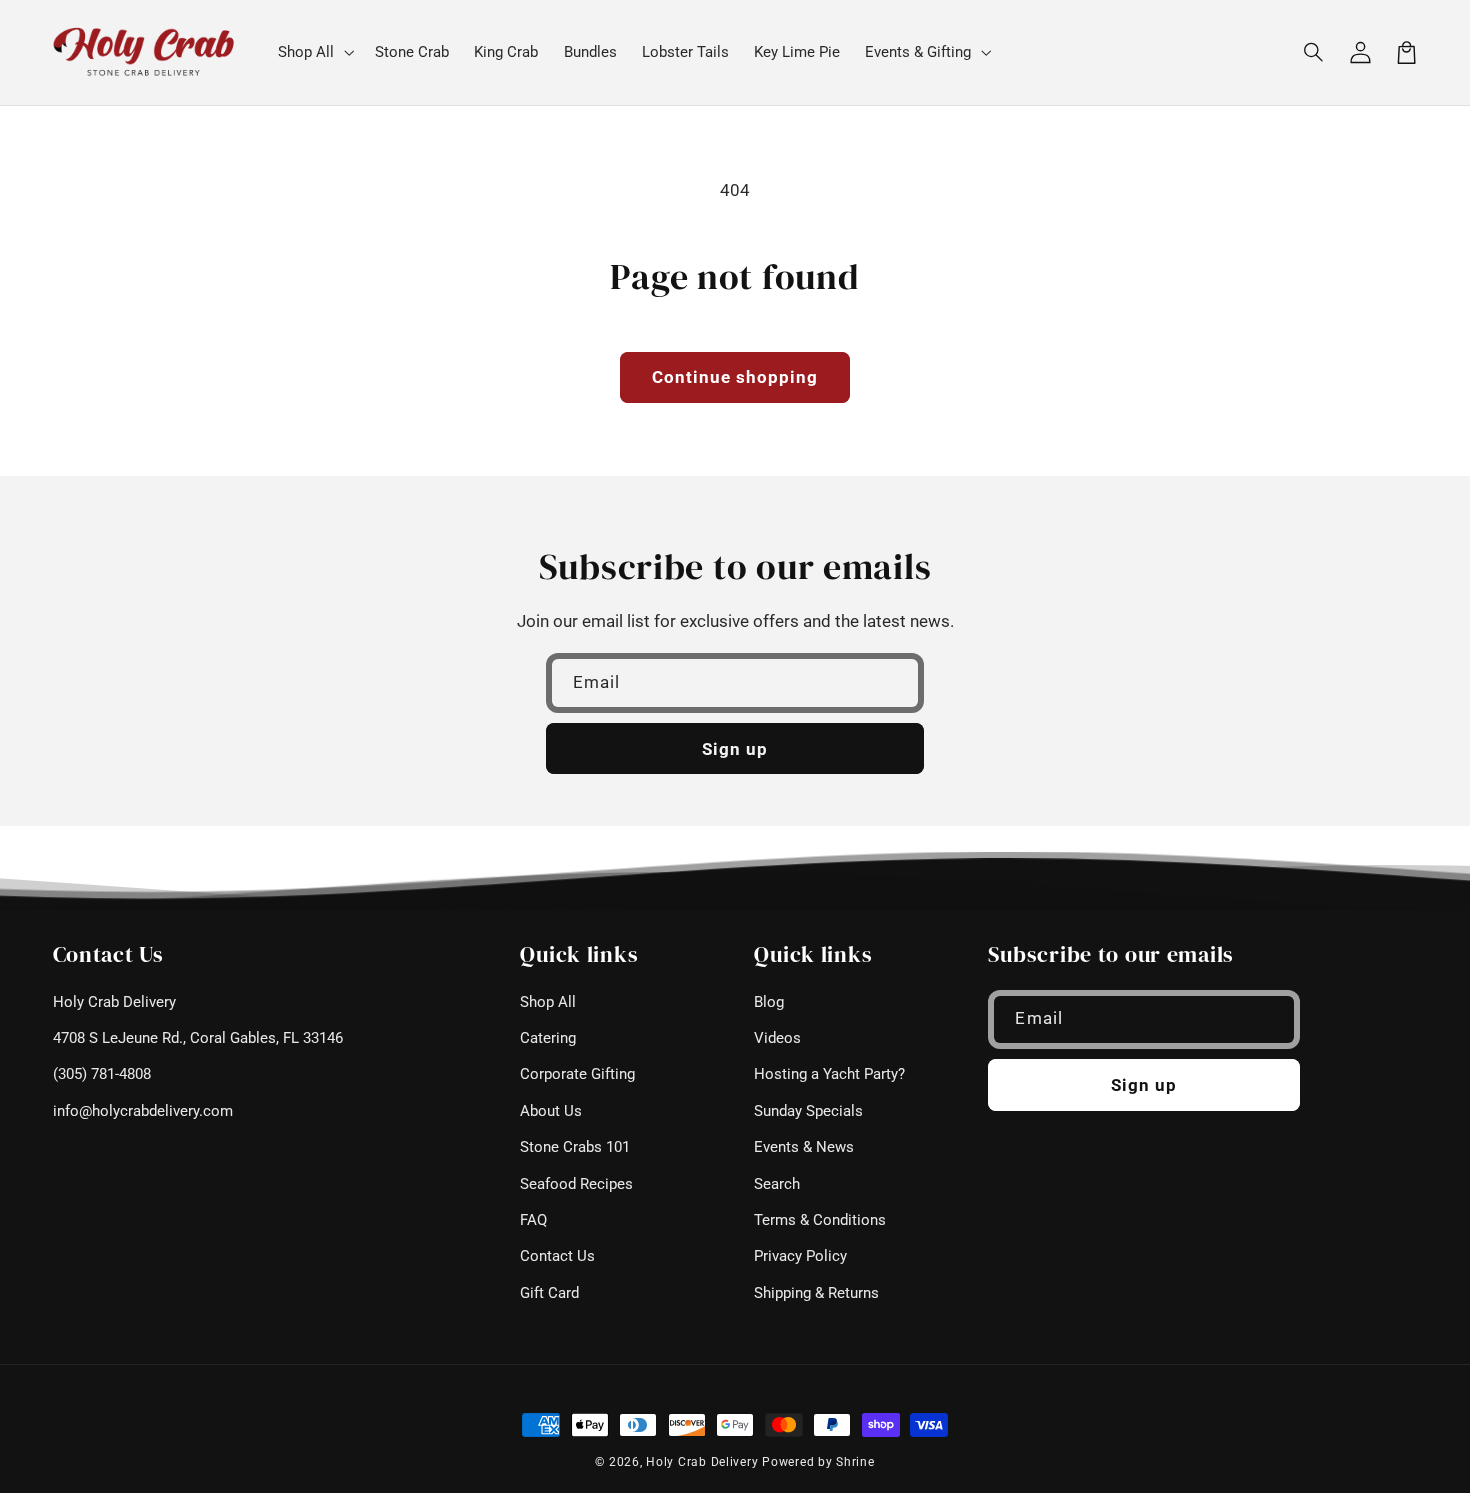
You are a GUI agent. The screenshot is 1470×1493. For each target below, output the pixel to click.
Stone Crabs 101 (575, 1147)
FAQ (533, 1220)
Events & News (804, 1147)
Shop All (548, 1002)
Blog (769, 1002)
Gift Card (549, 1293)
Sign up (735, 749)
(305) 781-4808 (102, 1074)
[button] (1315, 52)
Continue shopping (735, 377)
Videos (777, 1038)
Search (777, 1184)
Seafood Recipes (576, 1184)
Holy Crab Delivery (114, 1002)
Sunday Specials (808, 1111)
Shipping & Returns (816, 1293)
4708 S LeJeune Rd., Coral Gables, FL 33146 (198, 1038)
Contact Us (557, 1256)
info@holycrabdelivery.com (143, 1111)
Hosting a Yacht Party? (829, 1074)
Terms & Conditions (820, 1220)
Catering (548, 1038)
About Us (551, 1111)
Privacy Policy (800, 1256)
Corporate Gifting (577, 1074)
